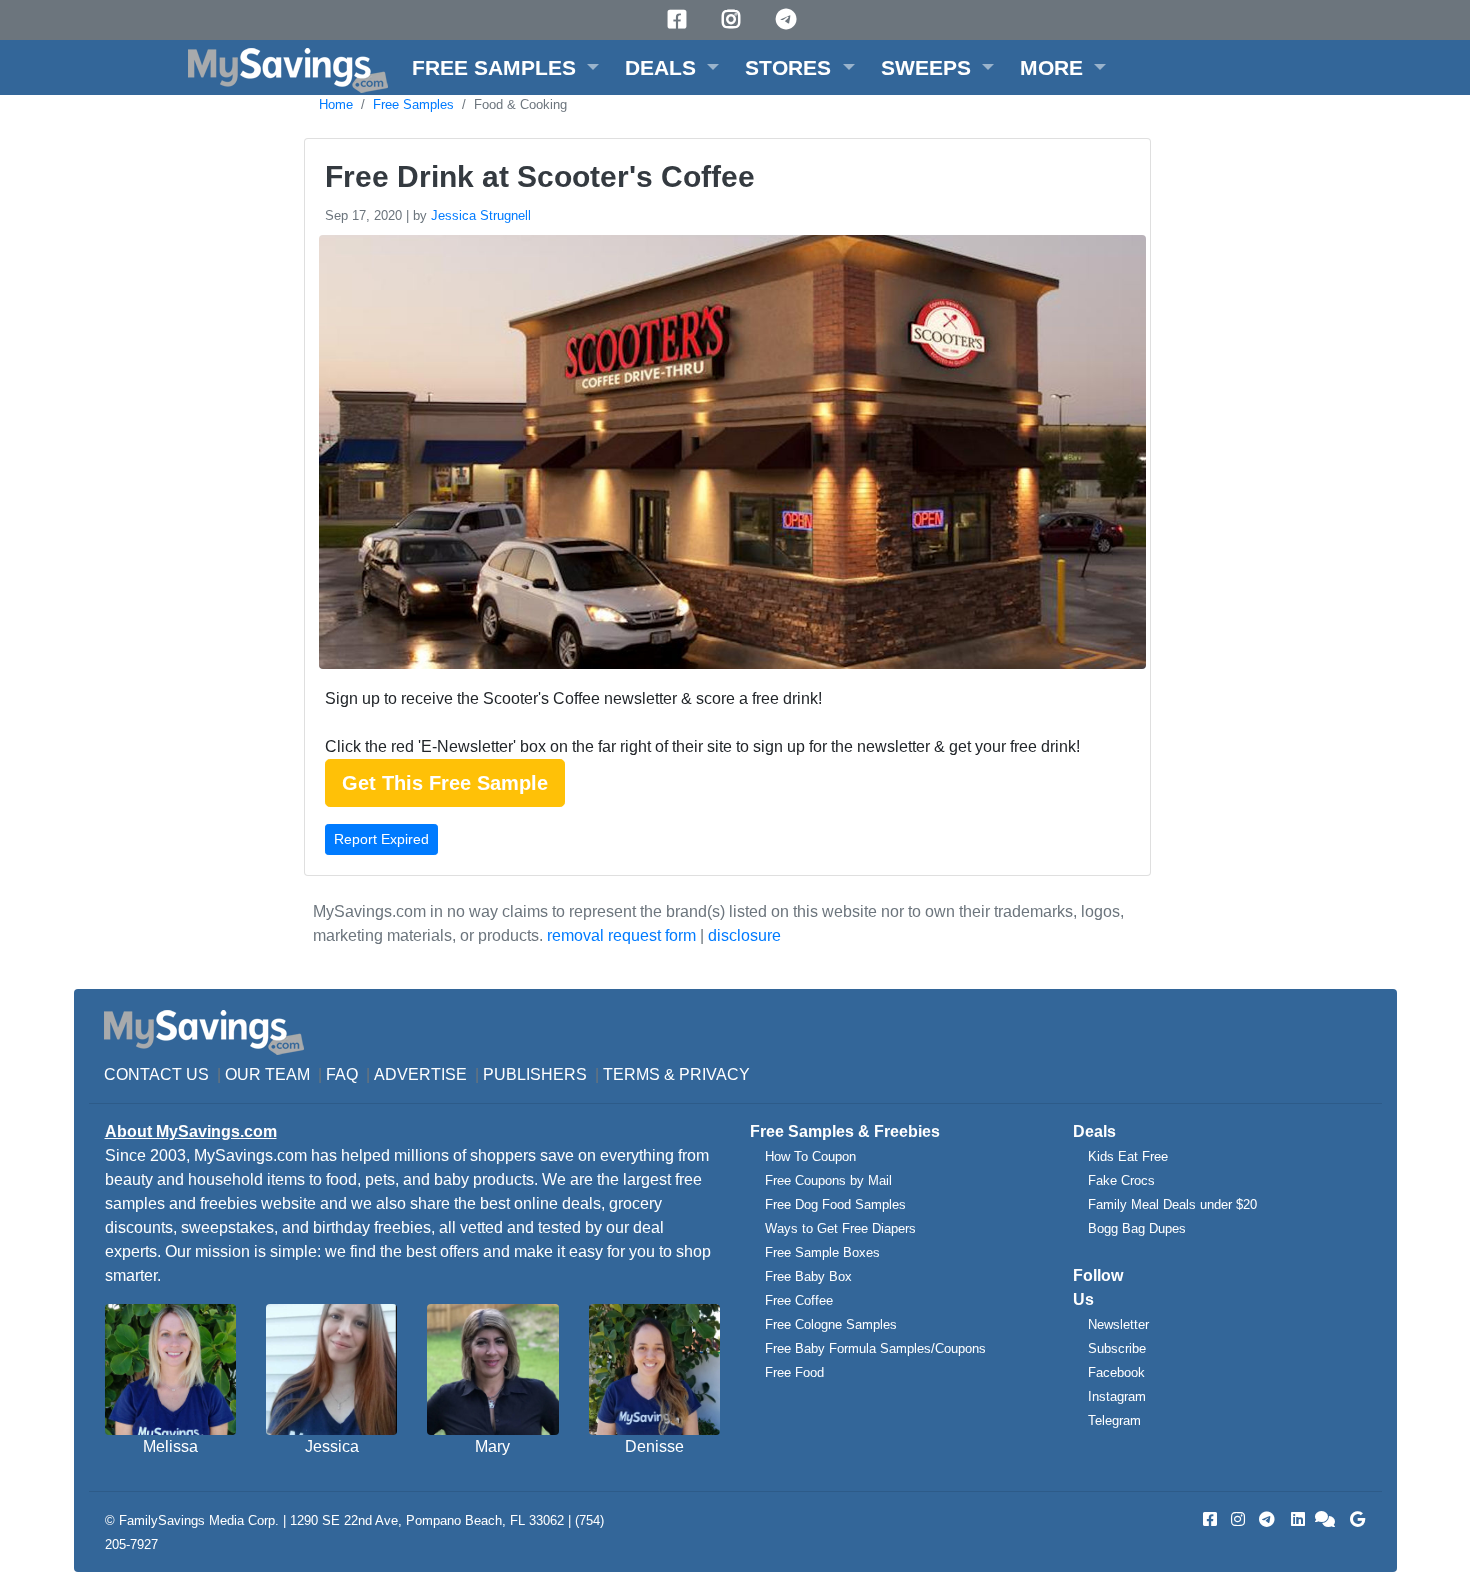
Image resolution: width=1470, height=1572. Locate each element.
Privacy (714, 1074)
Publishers (535, 1074)
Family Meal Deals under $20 (1172, 1204)
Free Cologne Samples (831, 1324)
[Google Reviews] (1354, 1519)
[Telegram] (789, 19)
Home (336, 104)
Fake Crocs (1121, 1180)
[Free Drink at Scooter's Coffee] (730, 455)
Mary (492, 1446)
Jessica (332, 1446)
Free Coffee (799, 1300)
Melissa (170, 1446)
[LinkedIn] (1296, 1519)
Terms (631, 1074)
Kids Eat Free (1128, 1156)
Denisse (654, 1446)
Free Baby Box (808, 1276)
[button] (505, 67)
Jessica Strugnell (481, 215)
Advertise (420, 1074)
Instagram (1117, 1396)
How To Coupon (810, 1156)
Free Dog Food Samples (835, 1204)
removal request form (621, 935)
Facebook (1116, 1372)
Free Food (794, 1372)
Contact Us (156, 1074)
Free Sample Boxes (822, 1252)
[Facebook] (680, 19)
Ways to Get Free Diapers (840, 1228)
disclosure (744, 935)
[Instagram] (734, 19)
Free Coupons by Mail (828, 1180)
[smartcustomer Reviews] (1326, 1519)
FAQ (342, 1074)
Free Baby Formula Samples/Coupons (875, 1348)
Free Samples (413, 104)
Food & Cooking (520, 104)
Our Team (267, 1074)
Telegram (1114, 1420)
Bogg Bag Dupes (1137, 1228)
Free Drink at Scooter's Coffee (540, 176)
